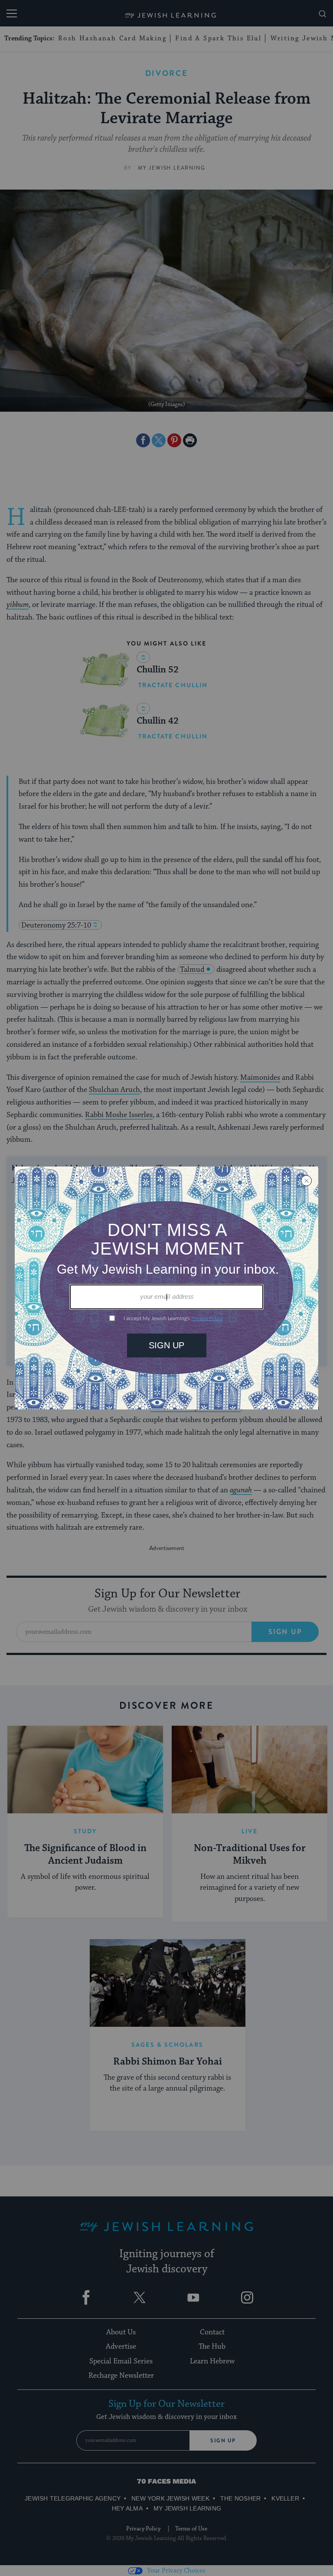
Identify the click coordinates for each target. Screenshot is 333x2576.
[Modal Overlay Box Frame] (166, 1288)
